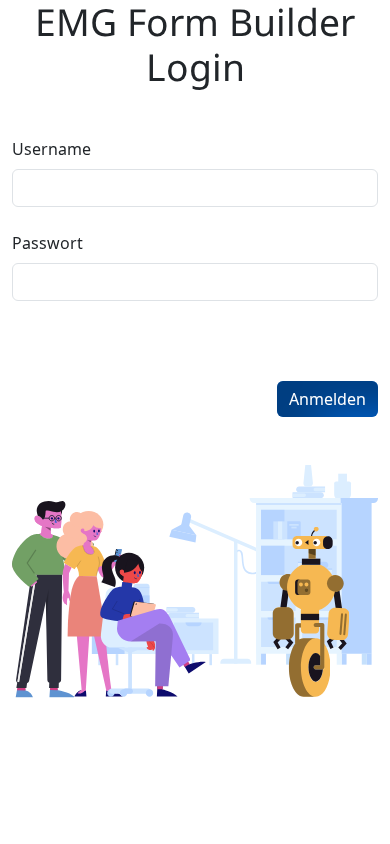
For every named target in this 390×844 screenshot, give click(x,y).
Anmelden (327, 399)
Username (51, 149)
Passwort (47, 243)
